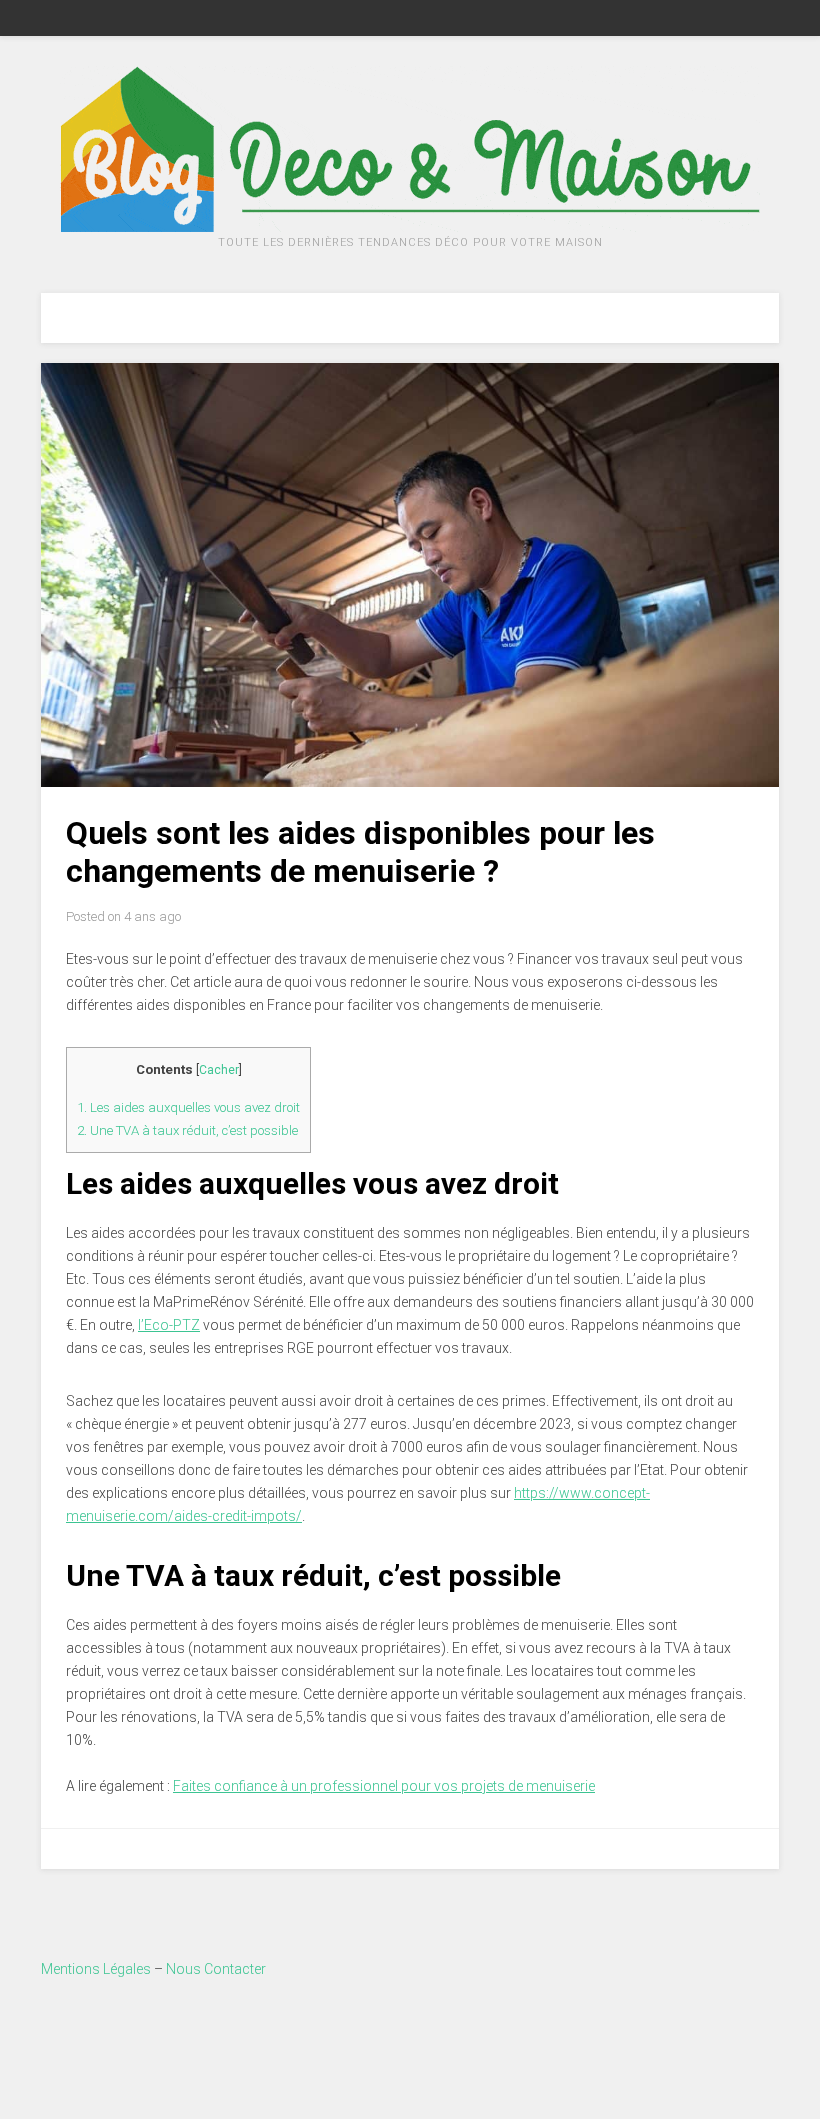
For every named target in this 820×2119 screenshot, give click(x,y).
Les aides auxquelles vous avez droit (188, 1107)
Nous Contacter (216, 1969)
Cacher (219, 1070)
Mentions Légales (96, 1969)
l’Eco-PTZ (169, 1325)
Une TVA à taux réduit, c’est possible (187, 1130)
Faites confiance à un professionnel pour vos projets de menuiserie (384, 1786)
